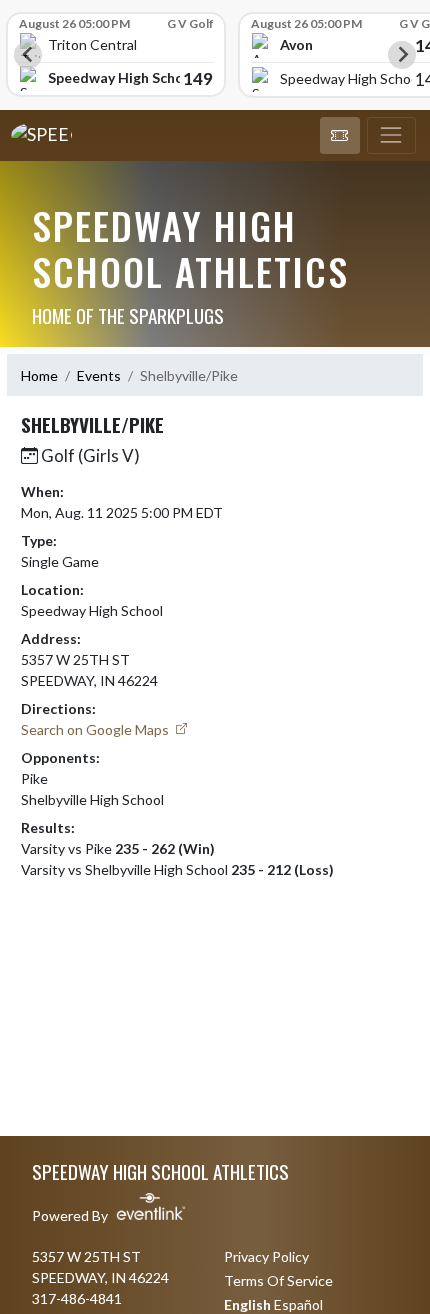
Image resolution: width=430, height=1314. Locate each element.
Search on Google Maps (96, 729)
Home (39, 375)
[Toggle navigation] (391, 136)
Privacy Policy (266, 1256)
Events (99, 375)
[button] (340, 136)
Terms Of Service (278, 1280)
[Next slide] (402, 55)
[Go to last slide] (28, 55)
